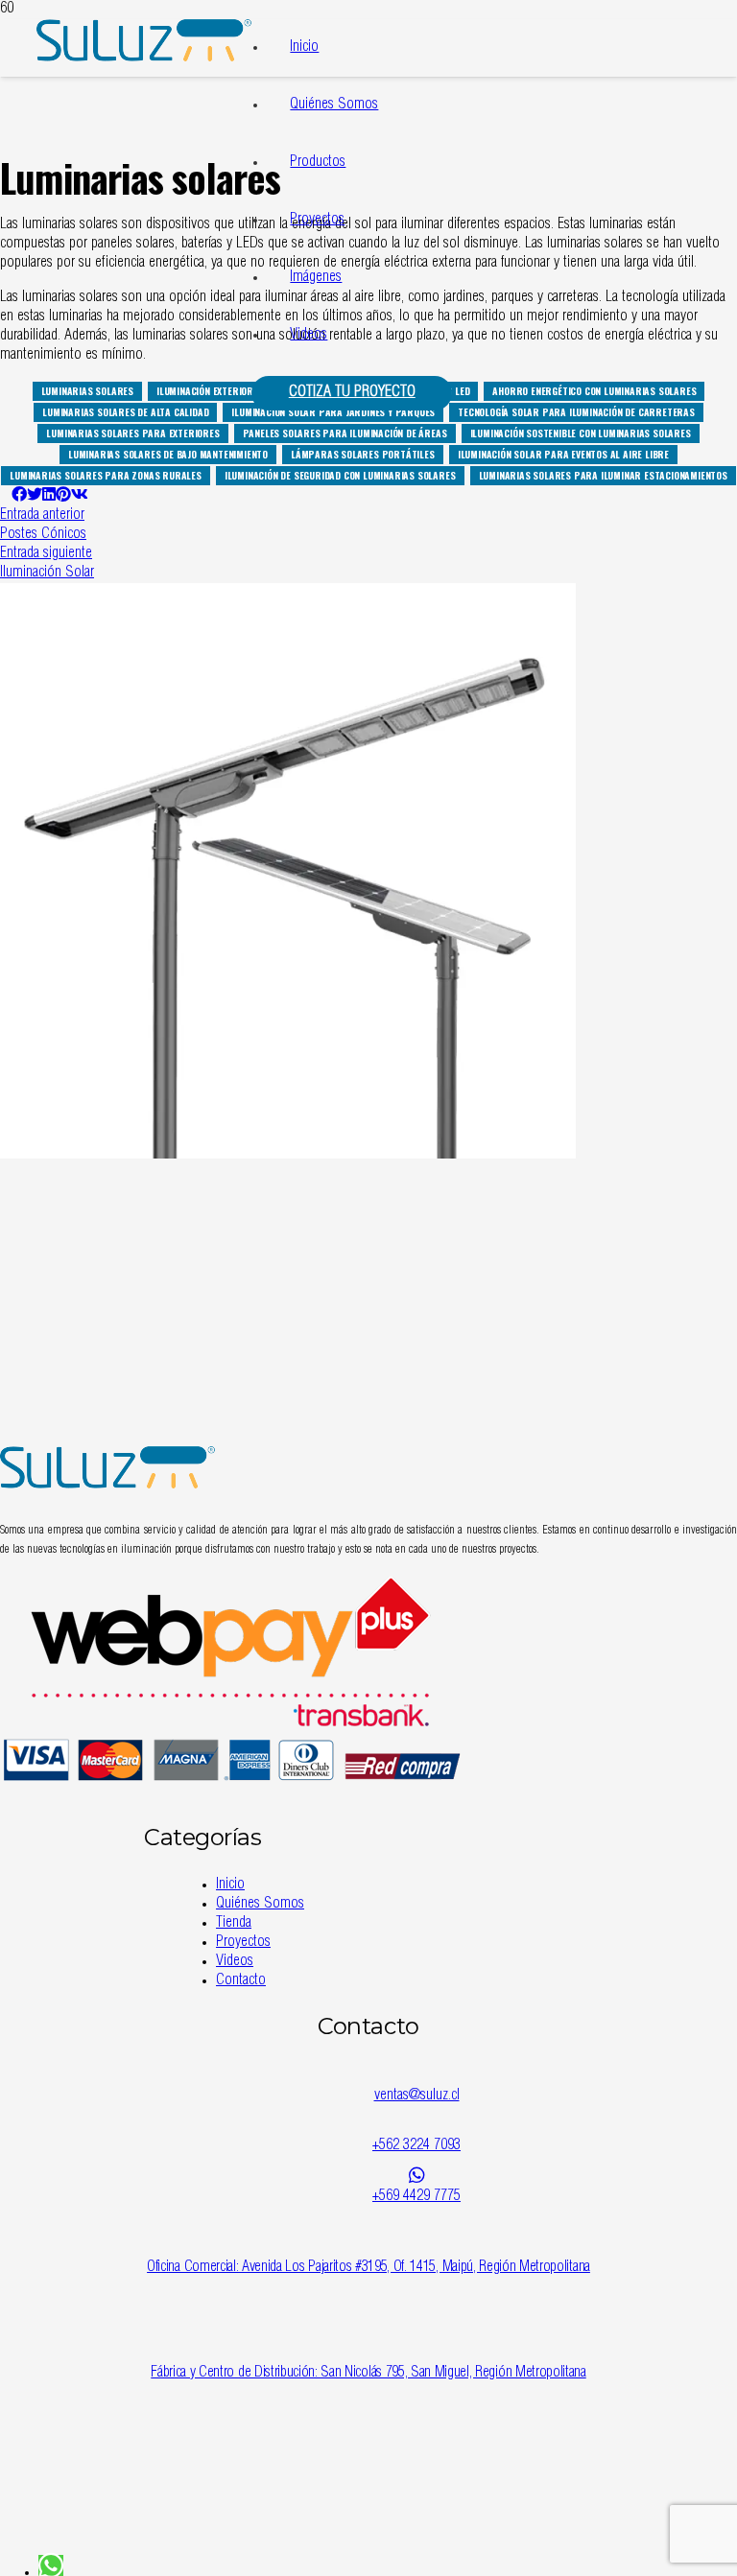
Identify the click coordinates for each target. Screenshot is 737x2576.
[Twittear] (35, 497)
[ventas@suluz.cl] (416, 2076)
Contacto (241, 1981)
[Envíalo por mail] (6, 497)
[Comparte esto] (19, 497)
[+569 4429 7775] (416, 2177)
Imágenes (316, 278)
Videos (309, 336)
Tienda (234, 1924)
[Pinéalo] (63, 497)
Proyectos (317, 221)
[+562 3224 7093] (416, 2126)
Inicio (304, 48)
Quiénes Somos (334, 105)
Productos (318, 163)
